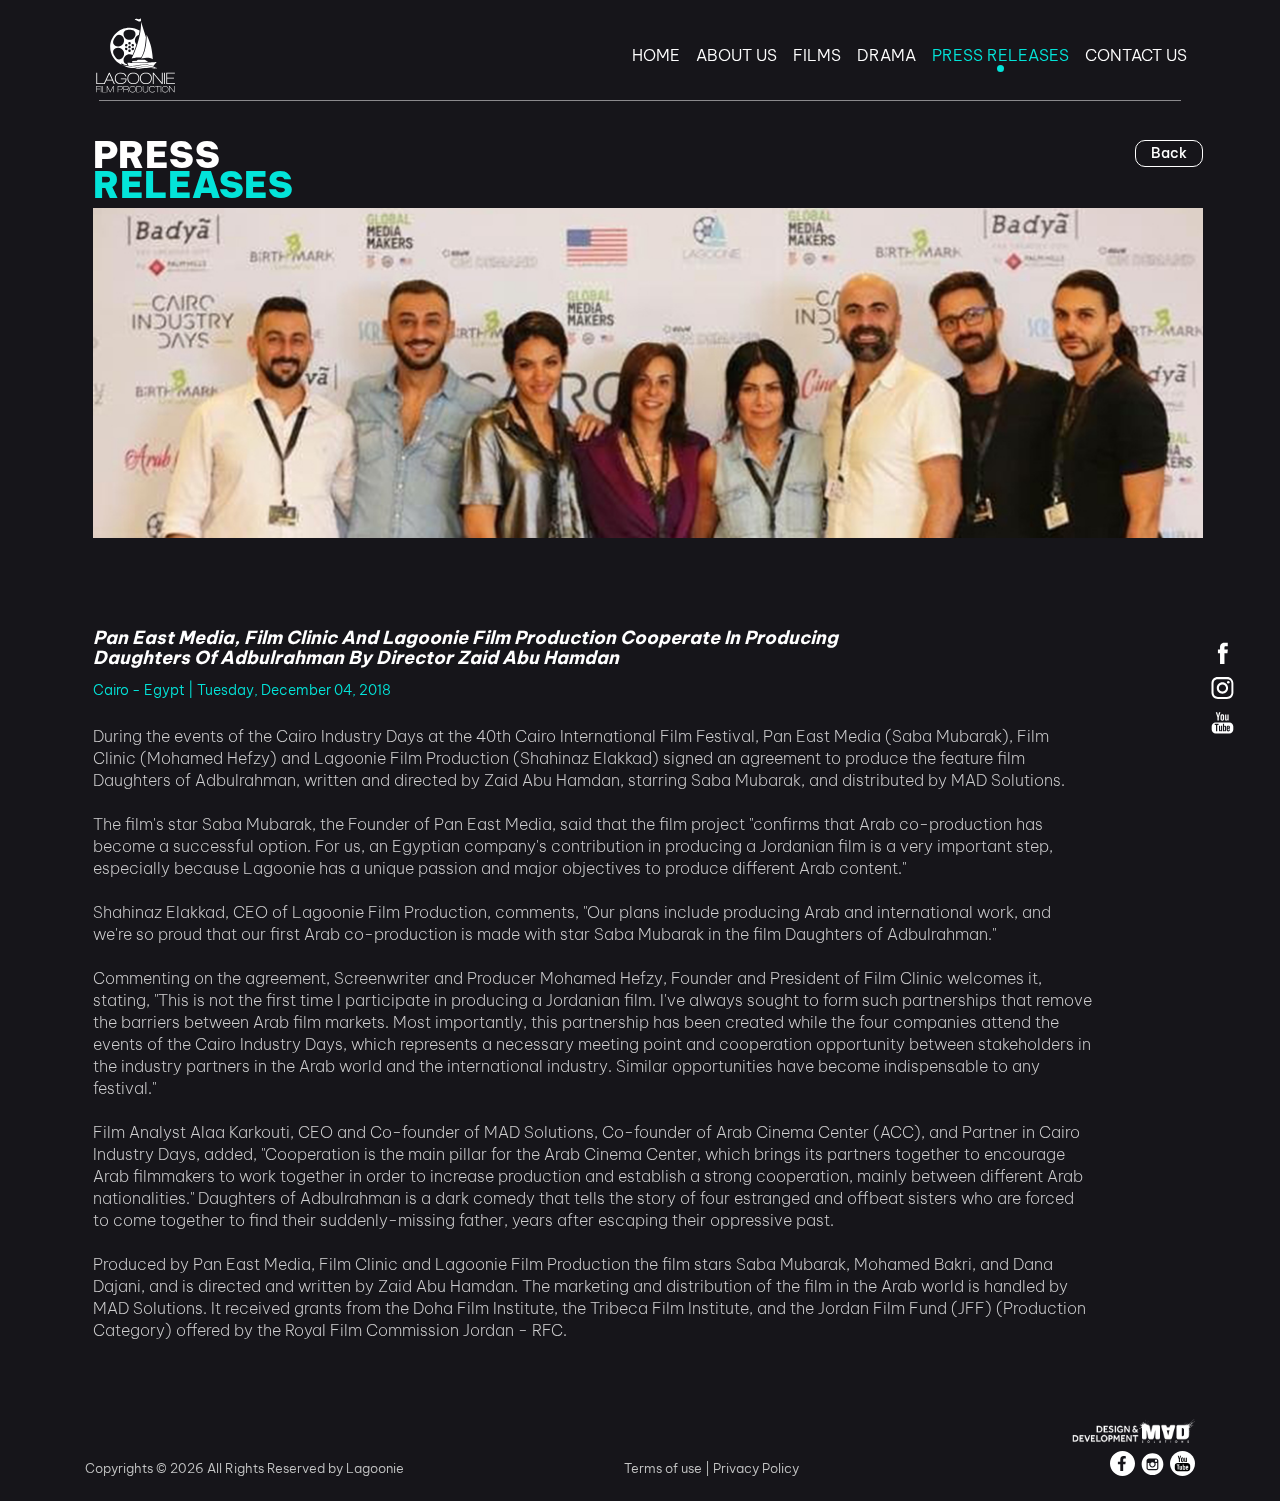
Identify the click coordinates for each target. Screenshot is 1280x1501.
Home (656, 55)
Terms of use (664, 1468)
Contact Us (1136, 55)
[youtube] (1222, 722)
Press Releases (1000, 55)
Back (1169, 153)
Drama (886, 55)
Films (817, 55)
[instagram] (1222, 687)
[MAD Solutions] (1133, 1429)
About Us (736, 55)
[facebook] (1222, 652)
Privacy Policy (756, 1468)
